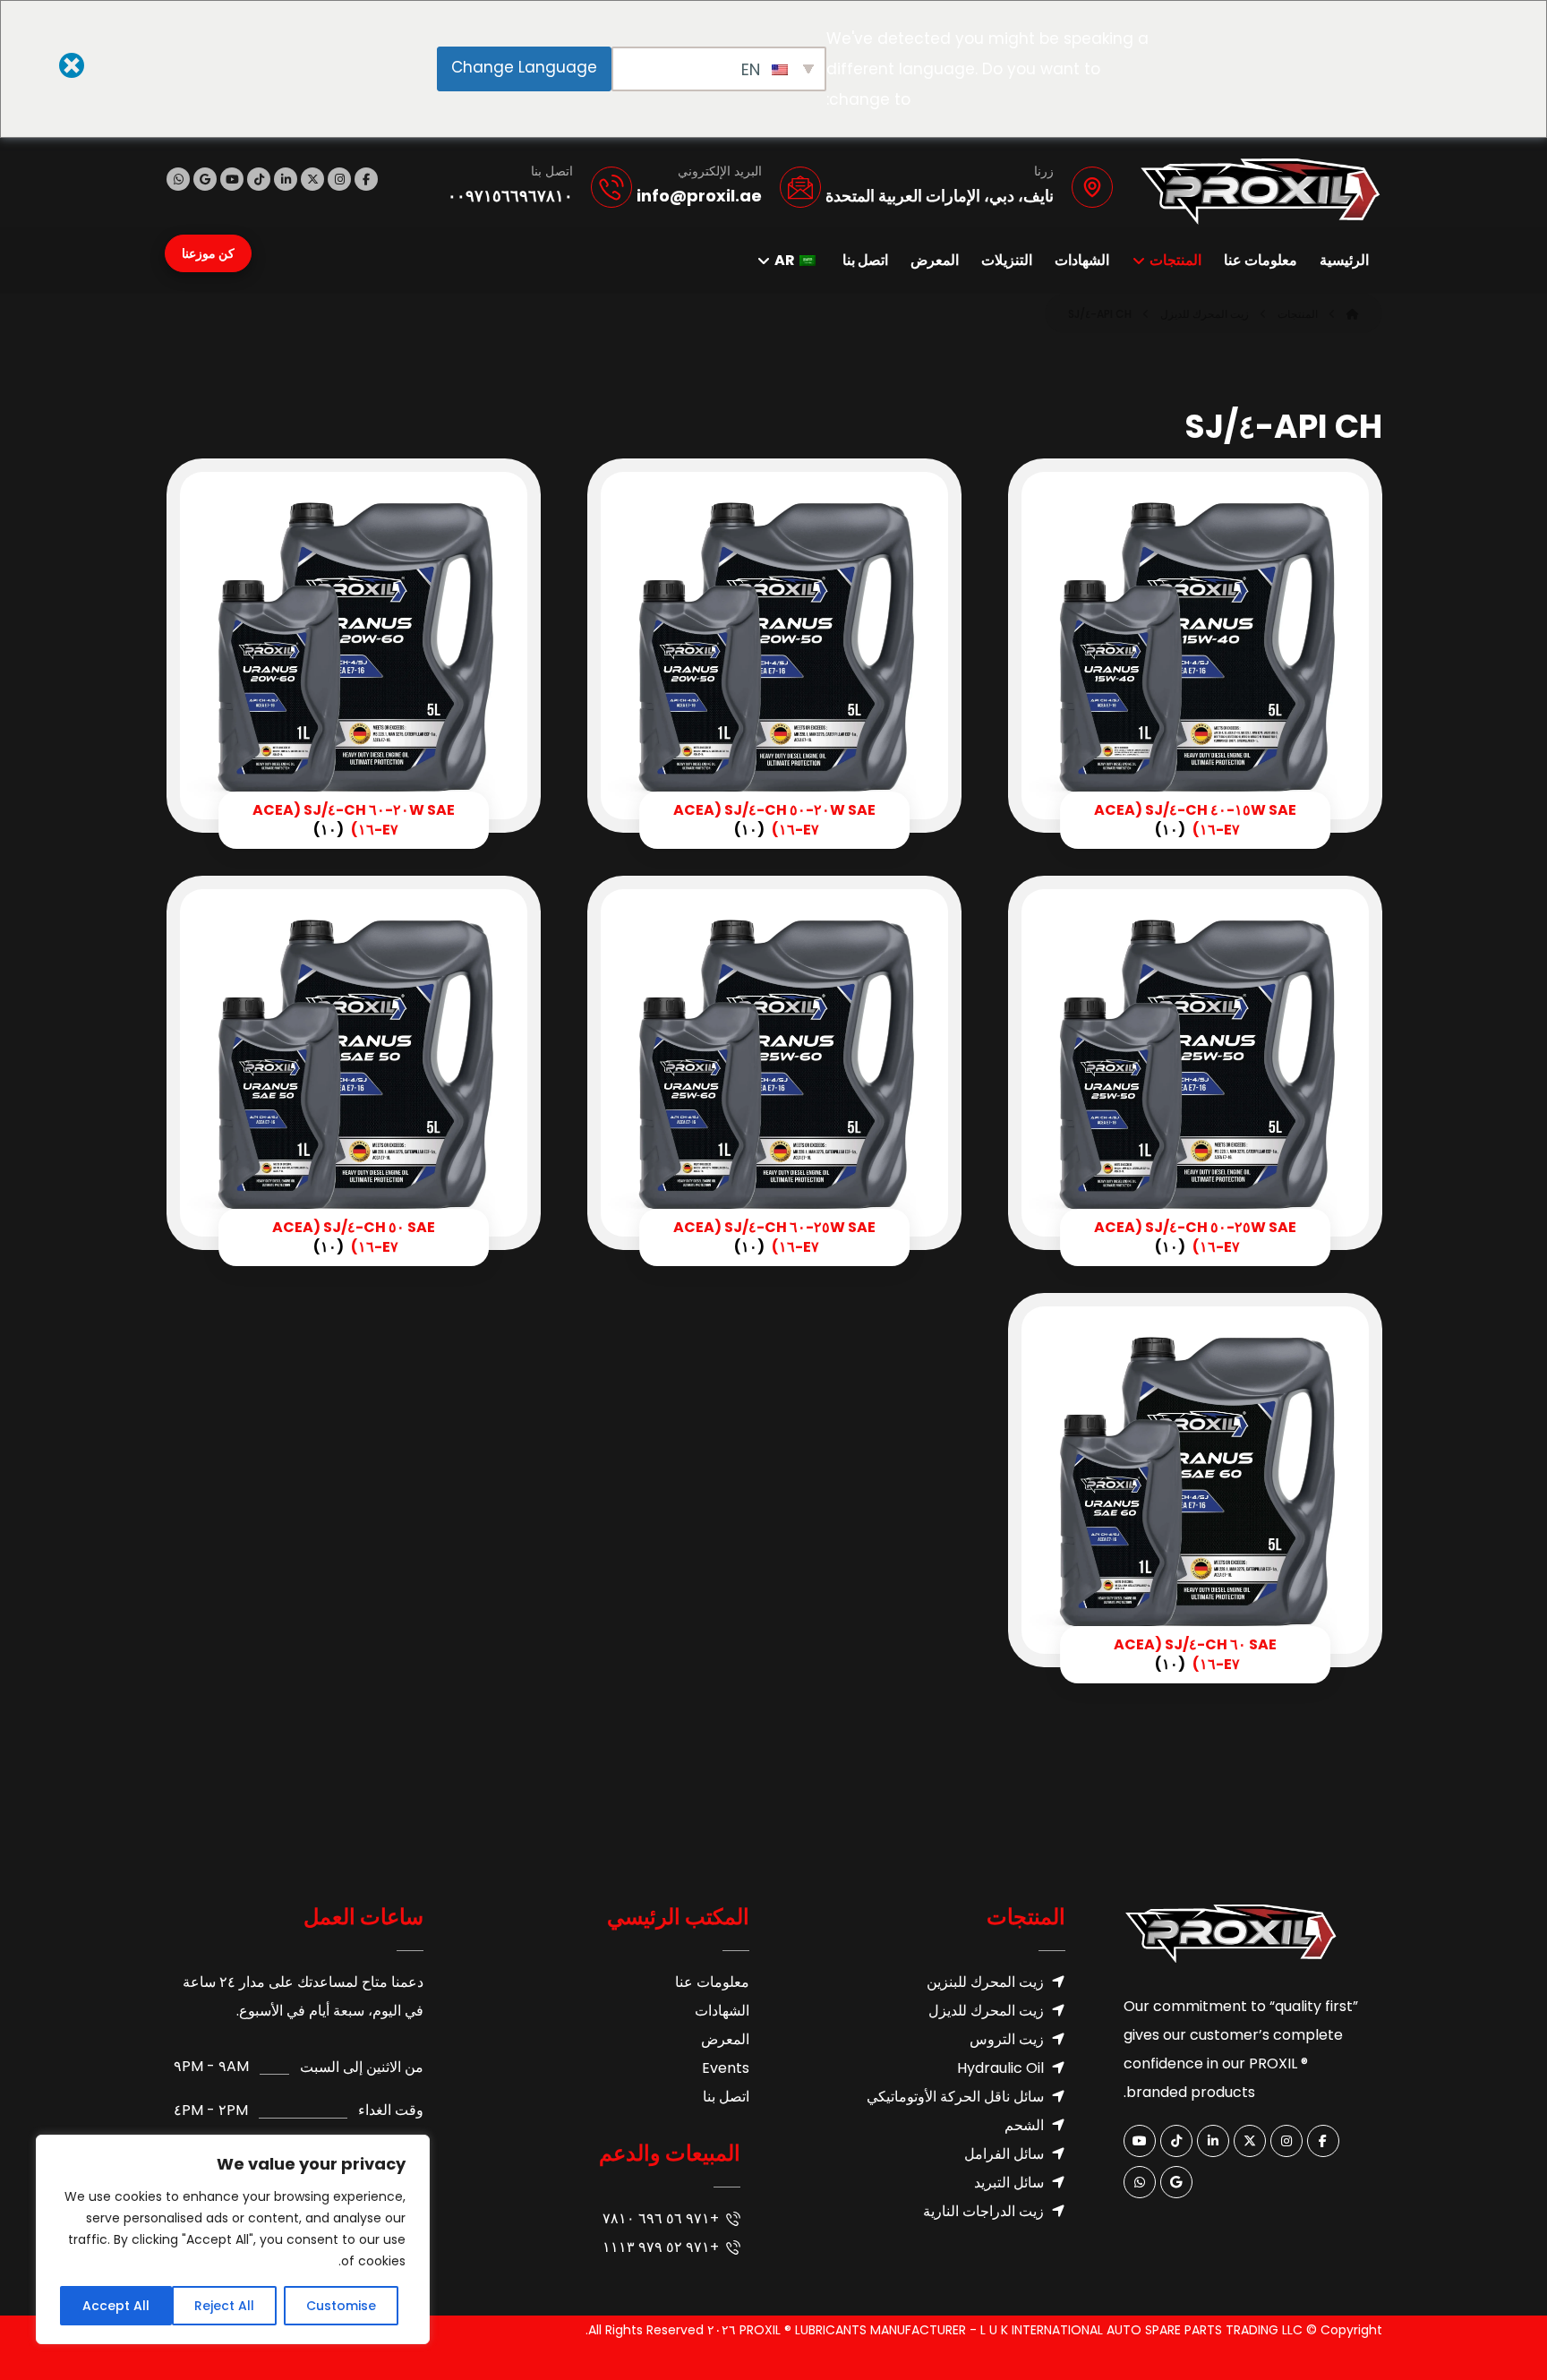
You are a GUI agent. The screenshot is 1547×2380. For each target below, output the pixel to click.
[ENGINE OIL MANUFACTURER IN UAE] (1261, 192)
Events (726, 2068)
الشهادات (722, 2011)
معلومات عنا (712, 1982)
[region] (233, 2239)
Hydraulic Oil (1000, 2068)
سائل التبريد (1009, 2183)
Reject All (224, 2306)
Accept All (116, 2306)
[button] (366, 179)
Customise (341, 2306)
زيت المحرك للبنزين (985, 1982)
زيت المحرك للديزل (986, 2011)
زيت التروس (1007, 2039)
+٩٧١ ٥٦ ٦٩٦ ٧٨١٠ (661, 2218)
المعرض (725, 2039)
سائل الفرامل (1004, 2154)
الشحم (1024, 2125)
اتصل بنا (726, 2097)
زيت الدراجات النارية (983, 2211)
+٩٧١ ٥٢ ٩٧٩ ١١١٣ (661, 2247)
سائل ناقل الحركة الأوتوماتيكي (955, 2097)
